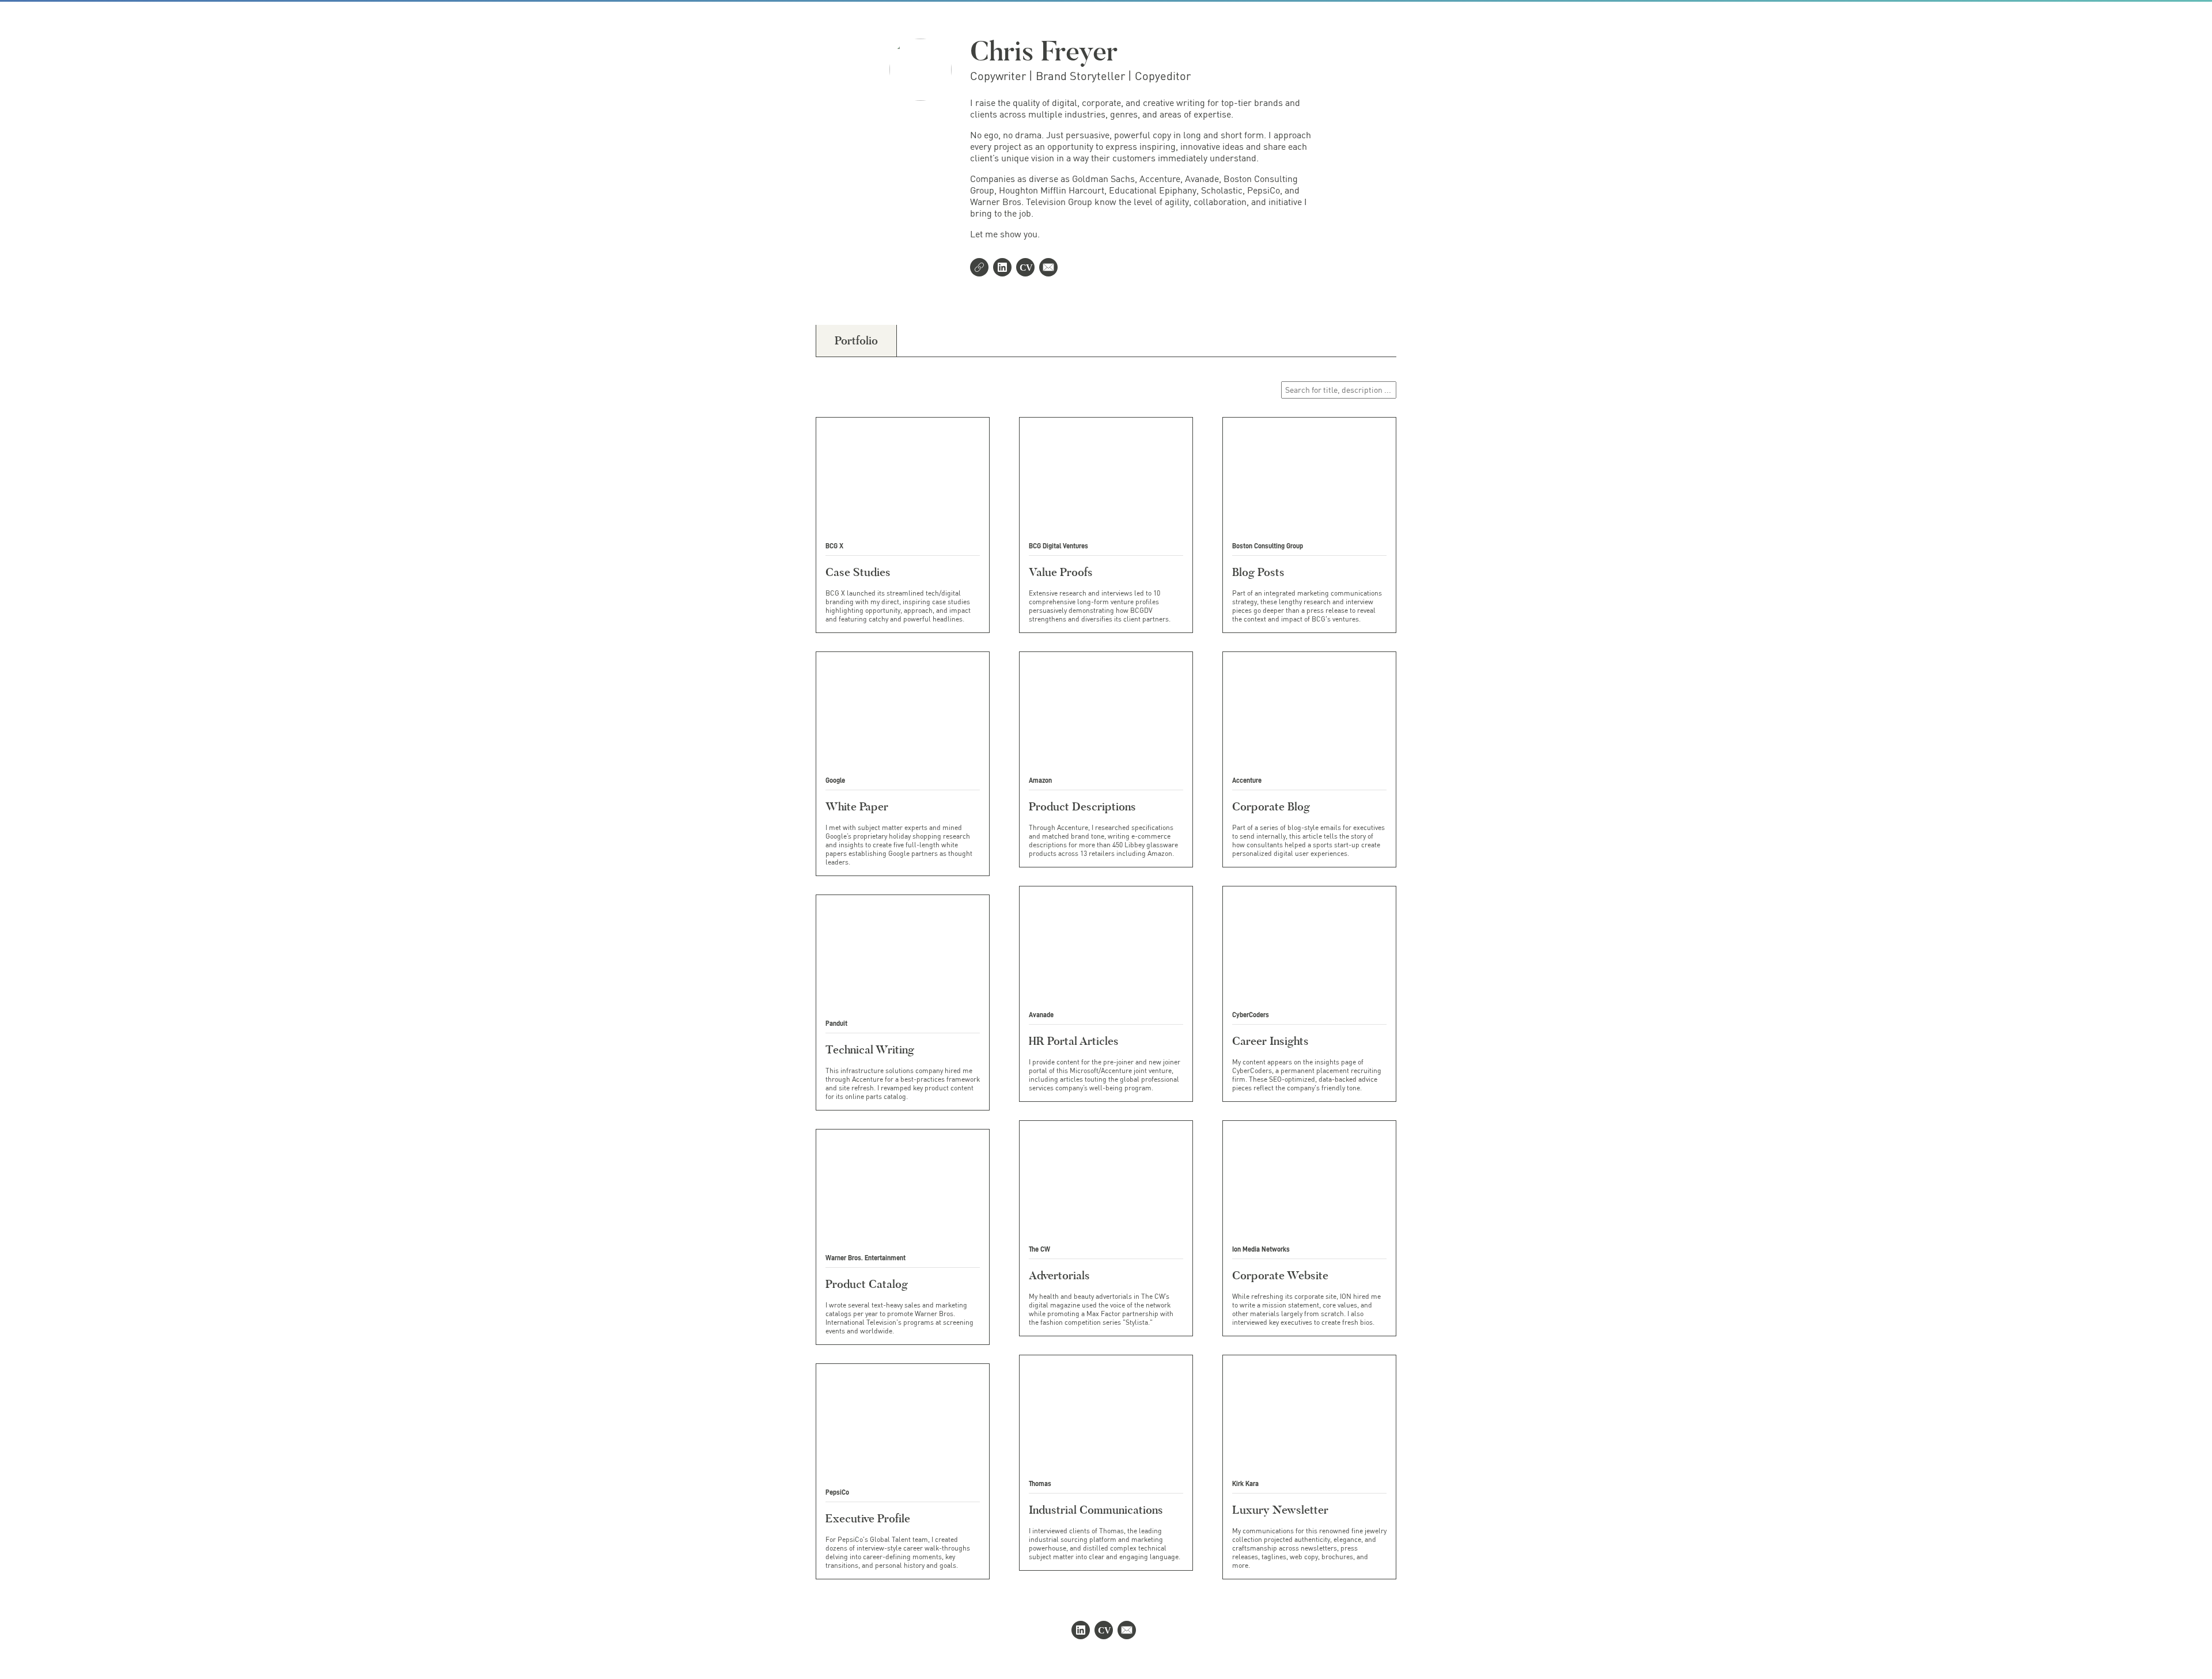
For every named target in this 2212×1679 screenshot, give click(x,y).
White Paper (857, 806)
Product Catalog (867, 1284)
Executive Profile (868, 1518)
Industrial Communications (1096, 1510)
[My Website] (982, 268)
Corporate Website (1280, 1275)
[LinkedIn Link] (1005, 268)
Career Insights (1270, 1041)
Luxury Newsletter (1280, 1510)
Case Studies (858, 572)
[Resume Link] (1028, 268)
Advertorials (1059, 1275)
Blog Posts (1258, 572)
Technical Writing (870, 1049)
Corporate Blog (1271, 806)
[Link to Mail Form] (1051, 268)
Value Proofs (1061, 572)
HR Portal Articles (1074, 1041)
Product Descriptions (1082, 806)
